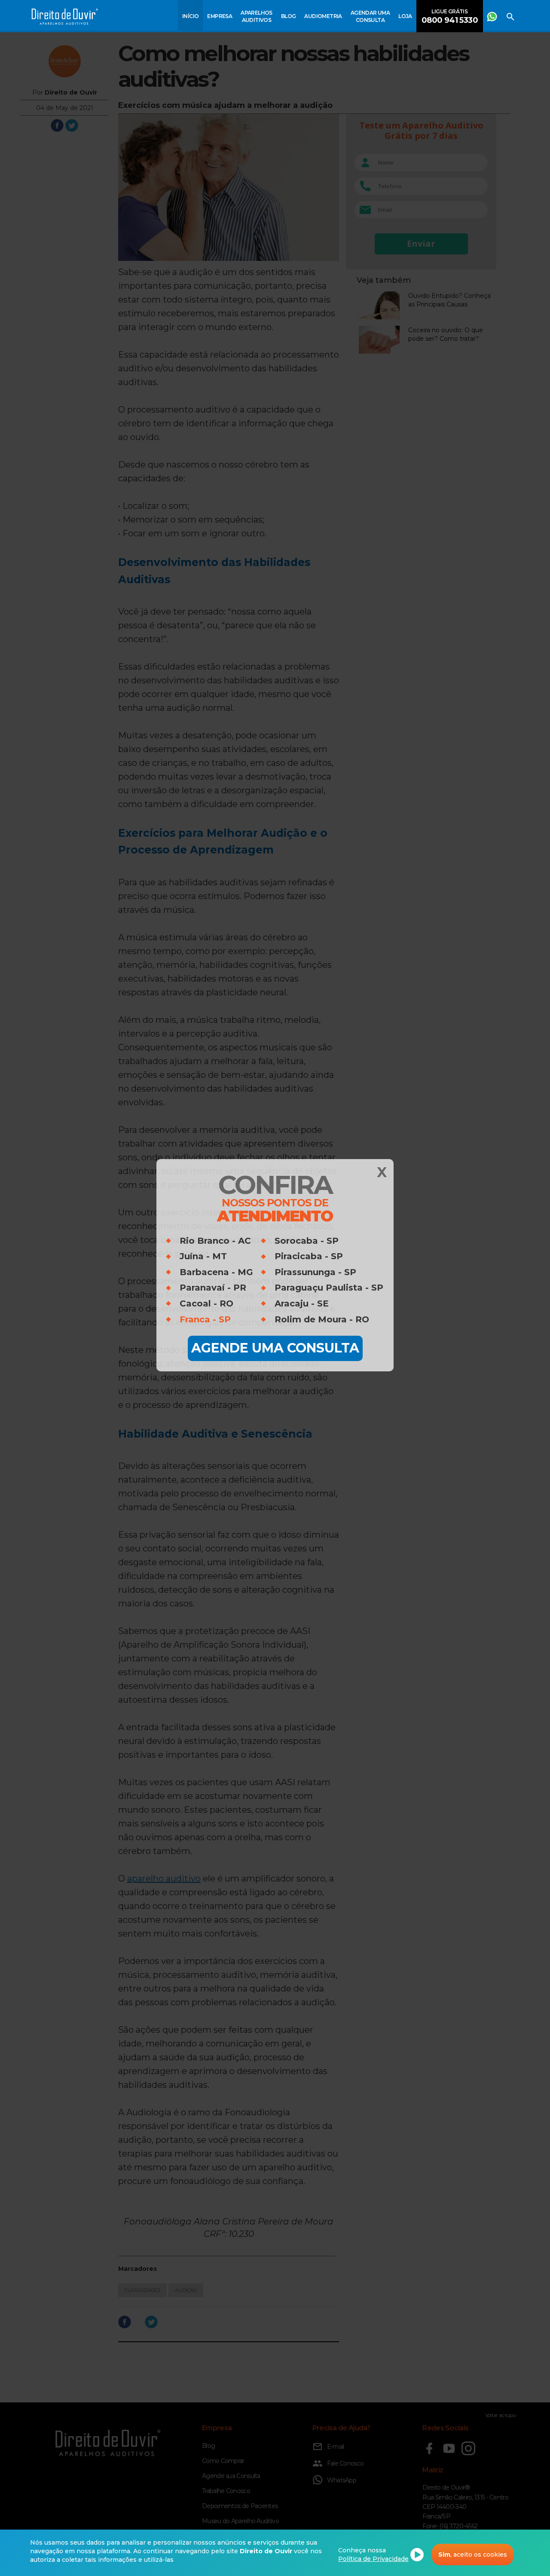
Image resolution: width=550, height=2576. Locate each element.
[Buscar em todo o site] (510, 15)
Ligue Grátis (450, 17)
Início (190, 16)
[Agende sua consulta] (492, 15)
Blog (289, 16)
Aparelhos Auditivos (257, 16)
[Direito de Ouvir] (65, 18)
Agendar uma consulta (370, 16)
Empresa (220, 16)
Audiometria (323, 16)
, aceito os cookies (473, 2555)
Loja (405, 16)
